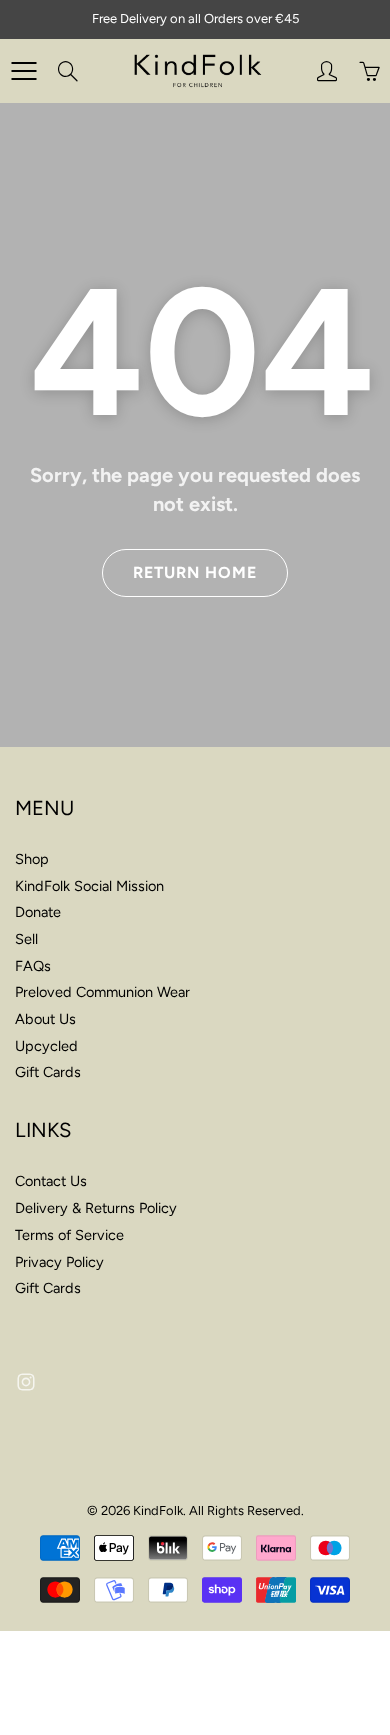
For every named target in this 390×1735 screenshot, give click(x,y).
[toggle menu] (23, 71)
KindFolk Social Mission (89, 886)
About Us (45, 1019)
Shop (32, 859)
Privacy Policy (59, 1262)
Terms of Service (69, 1235)
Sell (26, 939)
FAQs (33, 966)
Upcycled (46, 1046)
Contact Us (51, 1181)
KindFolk (158, 1510)
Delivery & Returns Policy (96, 1208)
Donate (38, 912)
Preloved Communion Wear (102, 992)
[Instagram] (25, 1382)
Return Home (195, 572)
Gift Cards (48, 1072)
